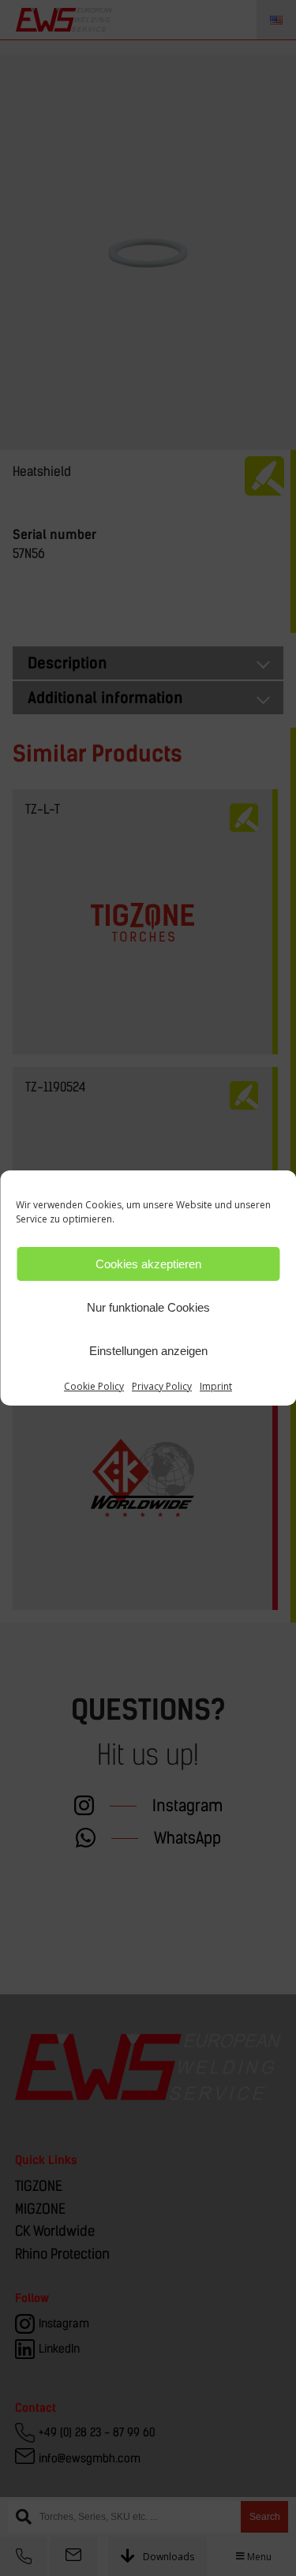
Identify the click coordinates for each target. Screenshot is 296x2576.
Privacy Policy (162, 1386)
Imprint (216, 1386)
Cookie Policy (94, 1386)
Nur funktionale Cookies (148, 1307)
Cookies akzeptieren (148, 1264)
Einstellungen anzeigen (148, 1351)
